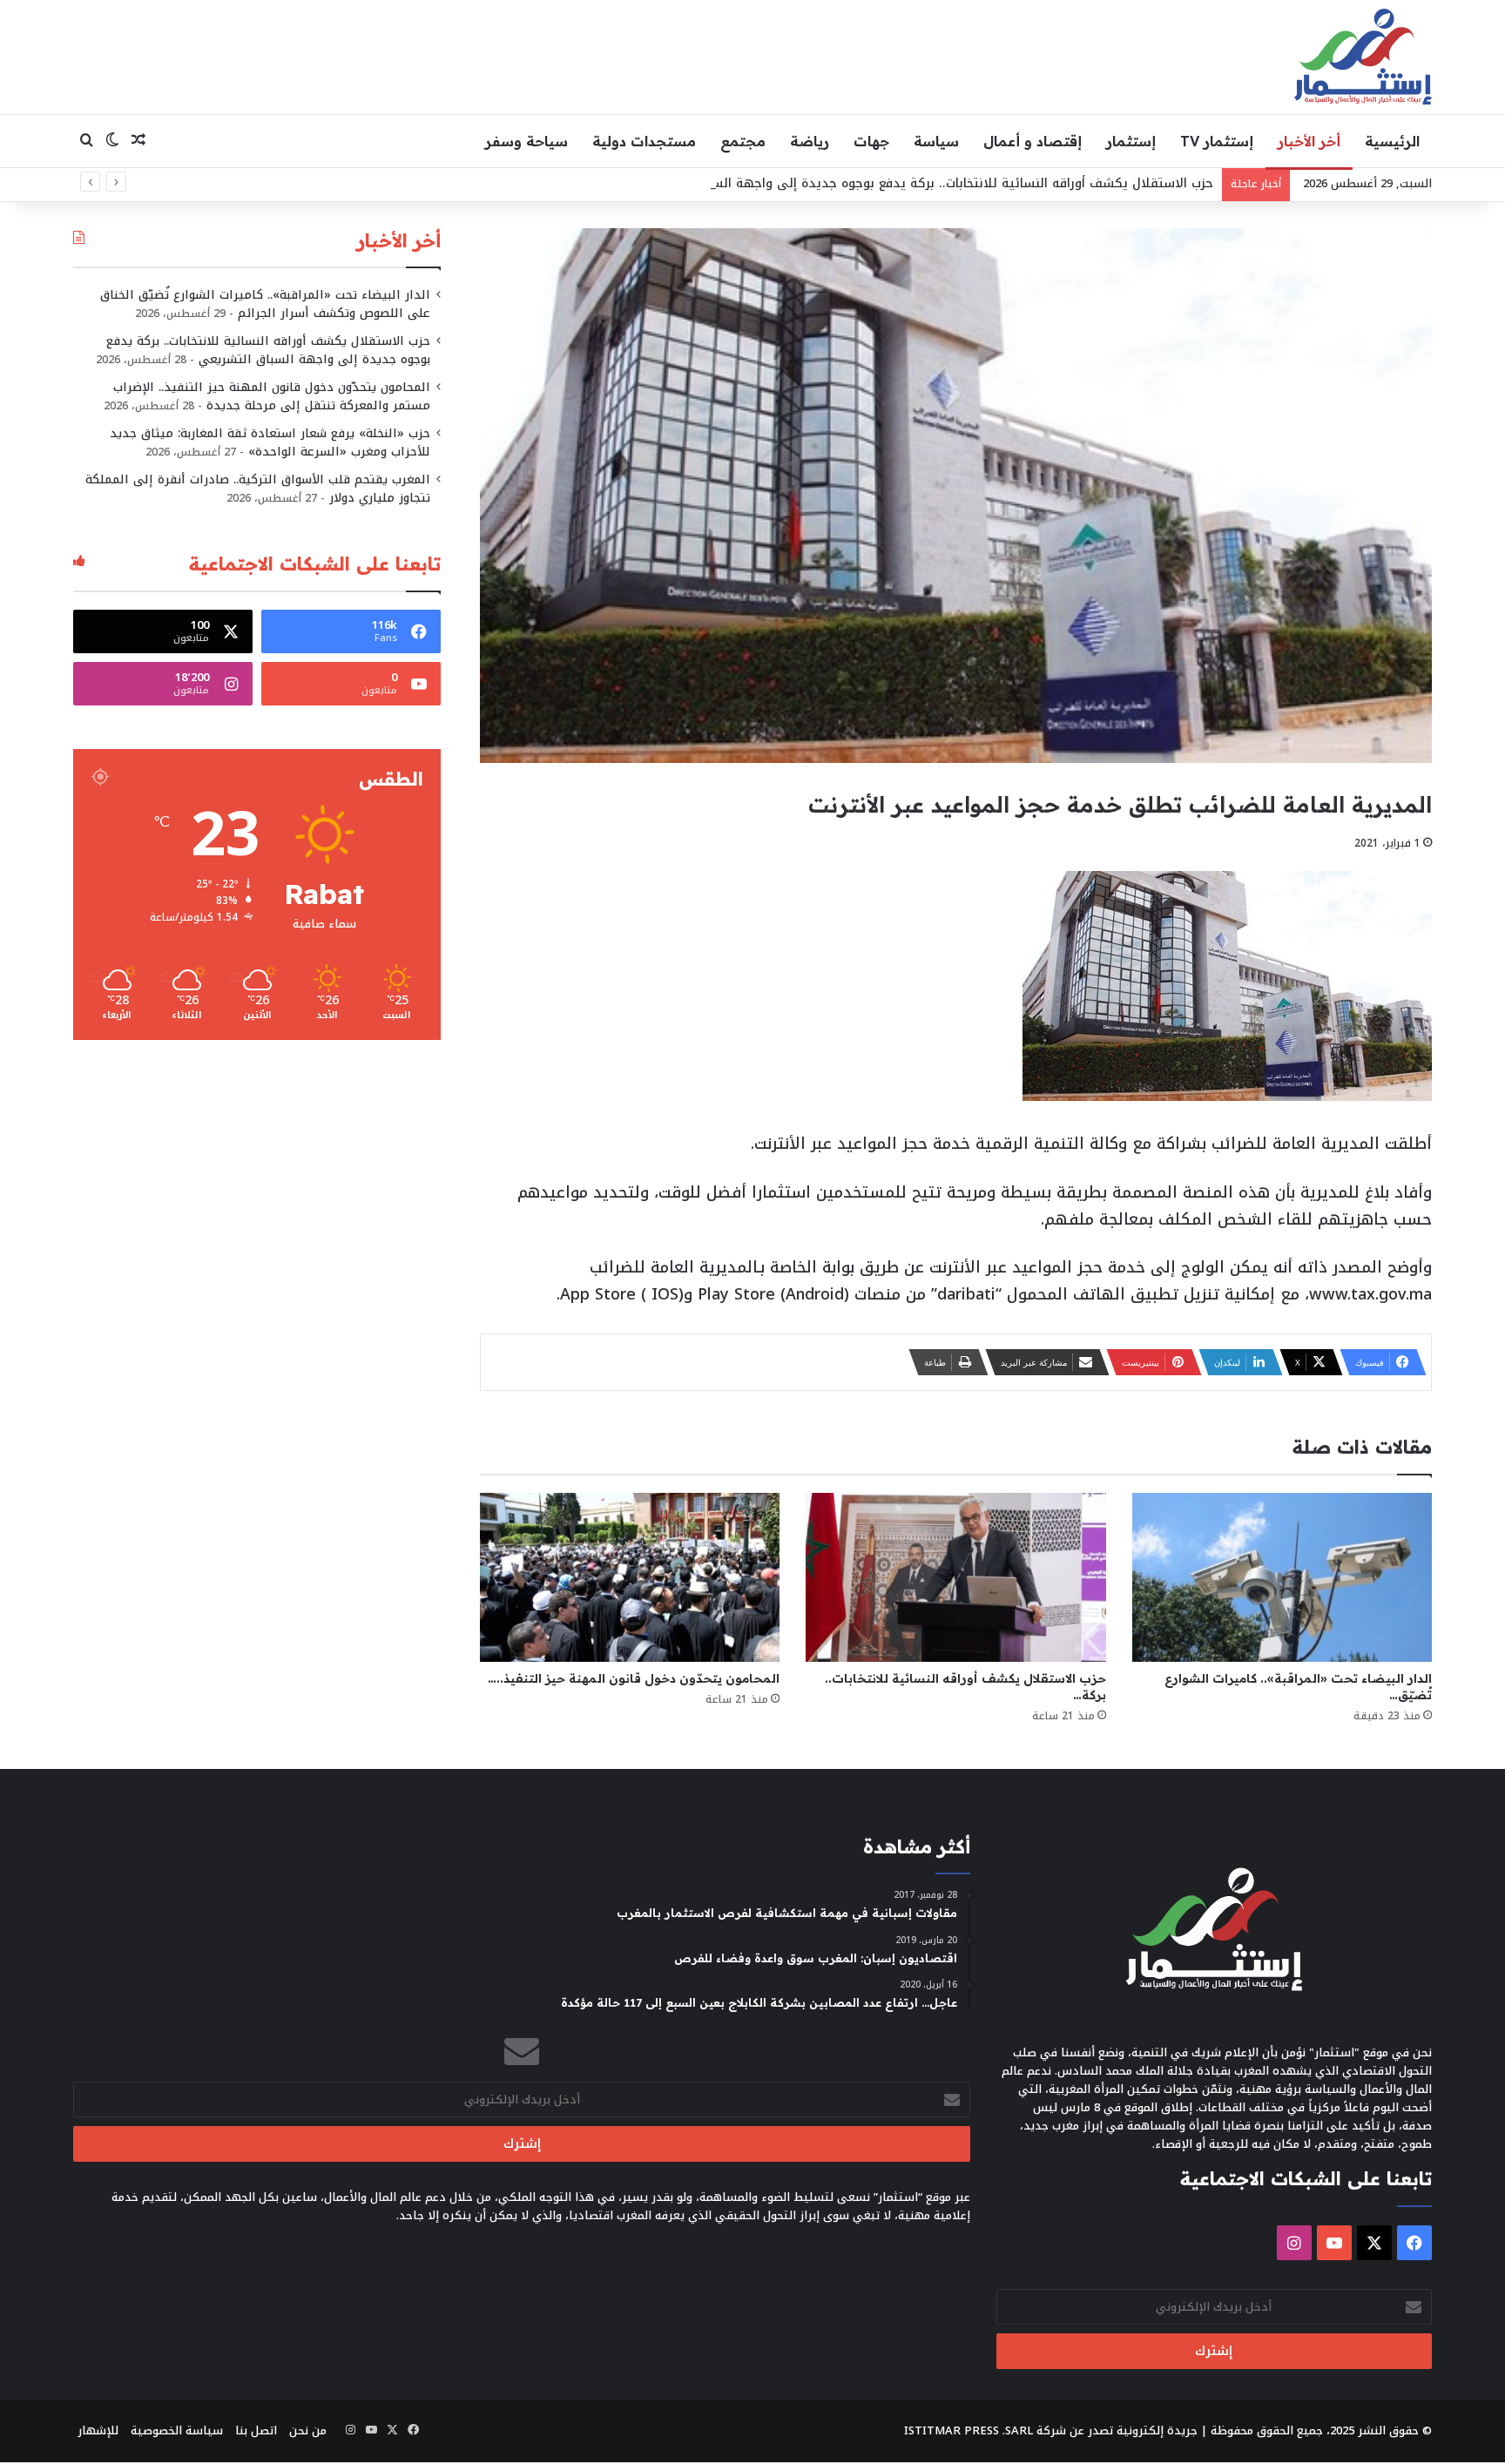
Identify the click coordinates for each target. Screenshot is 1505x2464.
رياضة (810, 141)
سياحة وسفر (526, 141)
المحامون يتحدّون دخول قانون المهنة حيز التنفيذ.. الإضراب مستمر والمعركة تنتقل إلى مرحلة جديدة (272, 396)
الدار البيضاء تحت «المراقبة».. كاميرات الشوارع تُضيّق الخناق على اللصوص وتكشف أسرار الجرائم (265, 304)
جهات (871, 141)
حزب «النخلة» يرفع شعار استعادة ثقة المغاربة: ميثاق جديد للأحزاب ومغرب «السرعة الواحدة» (270, 442)
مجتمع (743, 141)
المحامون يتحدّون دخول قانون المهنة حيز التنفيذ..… (634, 1678)
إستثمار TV (1217, 141)
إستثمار (1131, 141)
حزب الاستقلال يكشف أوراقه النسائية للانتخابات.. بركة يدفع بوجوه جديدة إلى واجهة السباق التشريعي (923, 183)
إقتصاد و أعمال (1033, 141)
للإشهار (98, 2430)
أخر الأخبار (1309, 141)
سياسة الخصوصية (177, 2430)
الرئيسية (1392, 141)
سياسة (936, 141)
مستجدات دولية (644, 141)
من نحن (308, 2430)
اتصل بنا (256, 2430)
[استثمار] (1363, 57)
